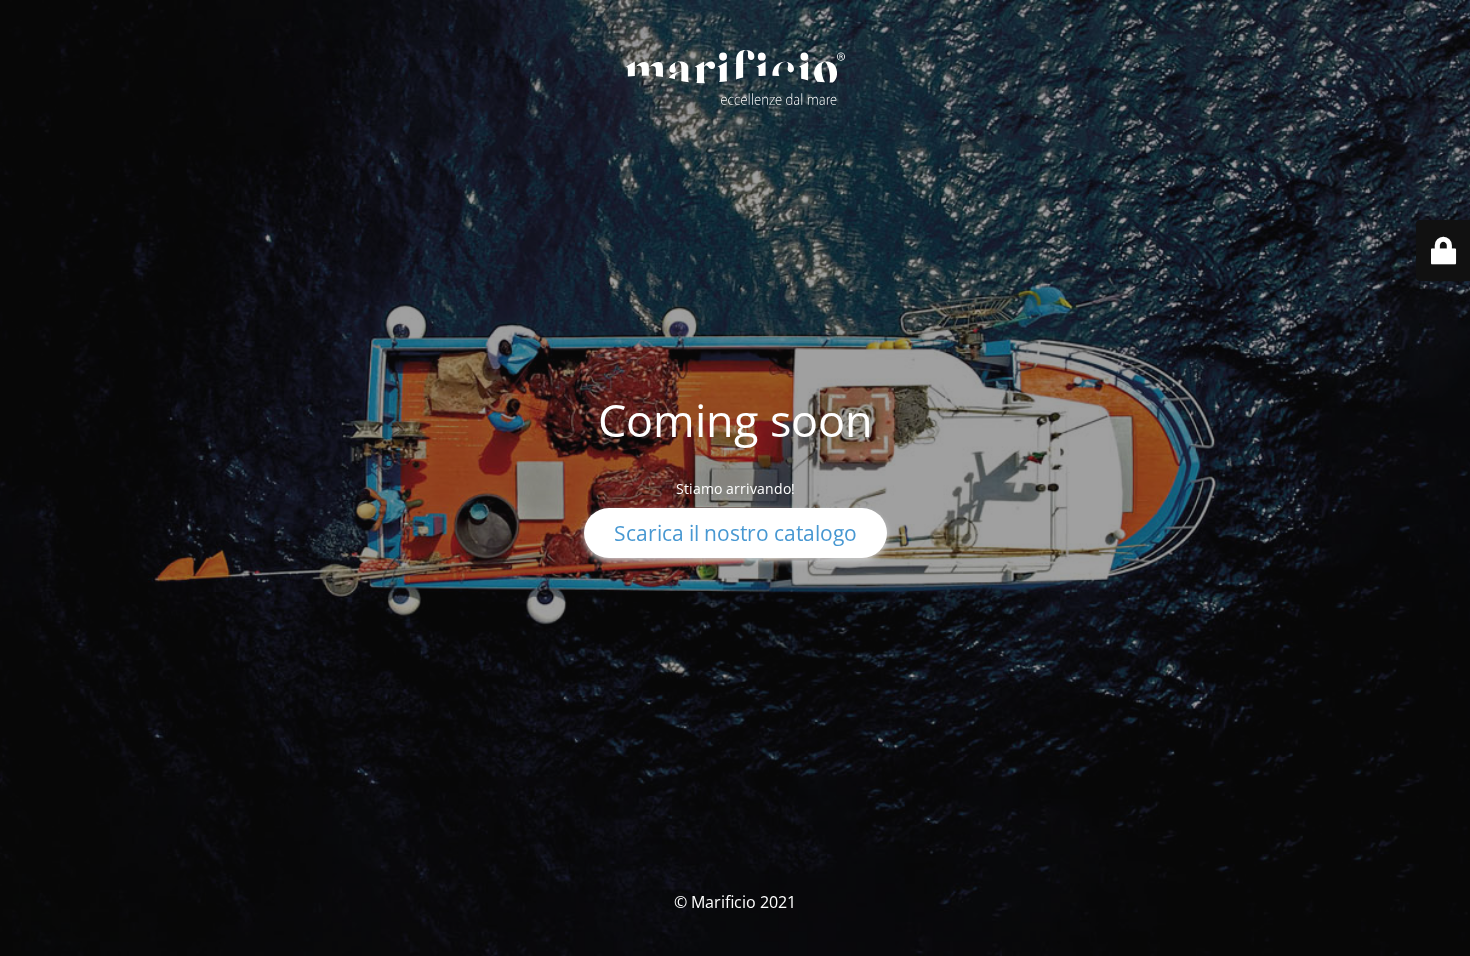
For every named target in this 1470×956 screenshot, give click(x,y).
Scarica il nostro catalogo (735, 533)
